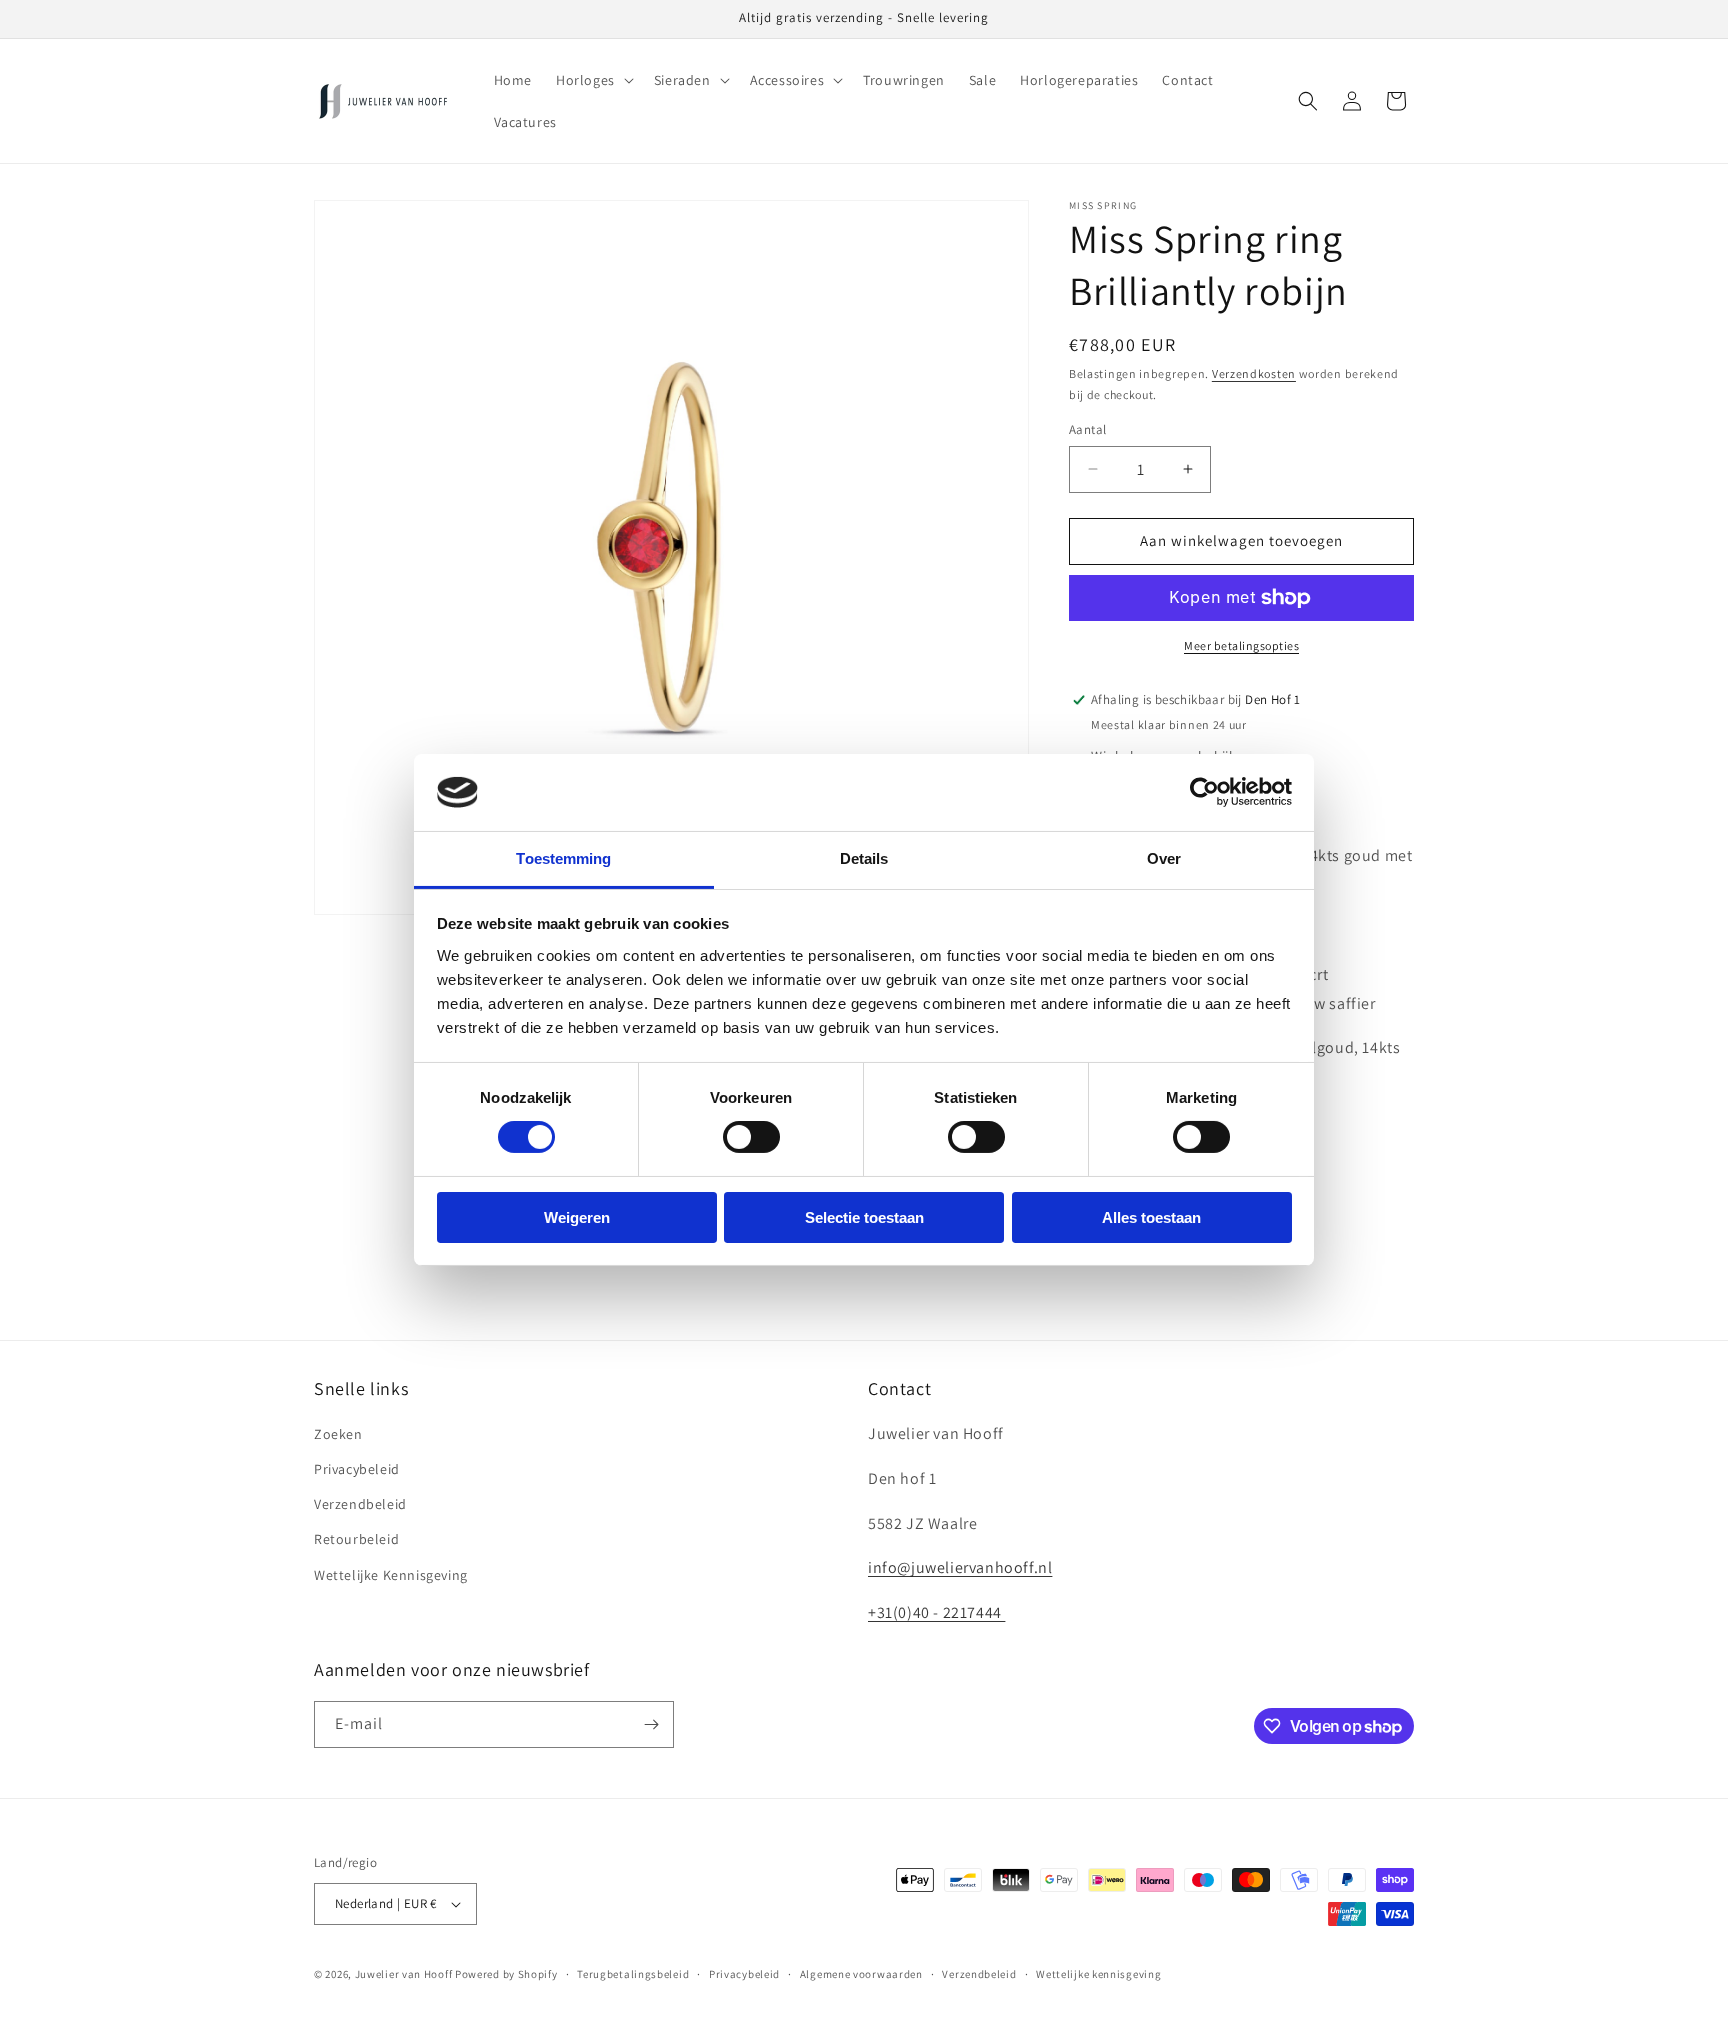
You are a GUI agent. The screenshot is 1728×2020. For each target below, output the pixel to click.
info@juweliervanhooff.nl (960, 1567)
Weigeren (577, 1217)
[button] (593, 80)
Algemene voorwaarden (861, 1974)
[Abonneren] (651, 1724)
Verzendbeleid (360, 1504)
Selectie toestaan (864, 1217)
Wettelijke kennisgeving (1098, 1974)
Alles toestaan (1151, 1217)
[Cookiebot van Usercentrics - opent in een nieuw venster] (1204, 792)
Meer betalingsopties (1241, 645)
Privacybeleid (357, 1469)
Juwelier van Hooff (404, 1974)
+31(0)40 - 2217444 (936, 1612)
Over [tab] (1164, 858)
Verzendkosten (1254, 373)
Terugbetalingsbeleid (633, 1974)
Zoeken (338, 1434)
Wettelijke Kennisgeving (391, 1575)
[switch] (751, 1137)
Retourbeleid (356, 1539)
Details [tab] (864, 858)
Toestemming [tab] (563, 858)
